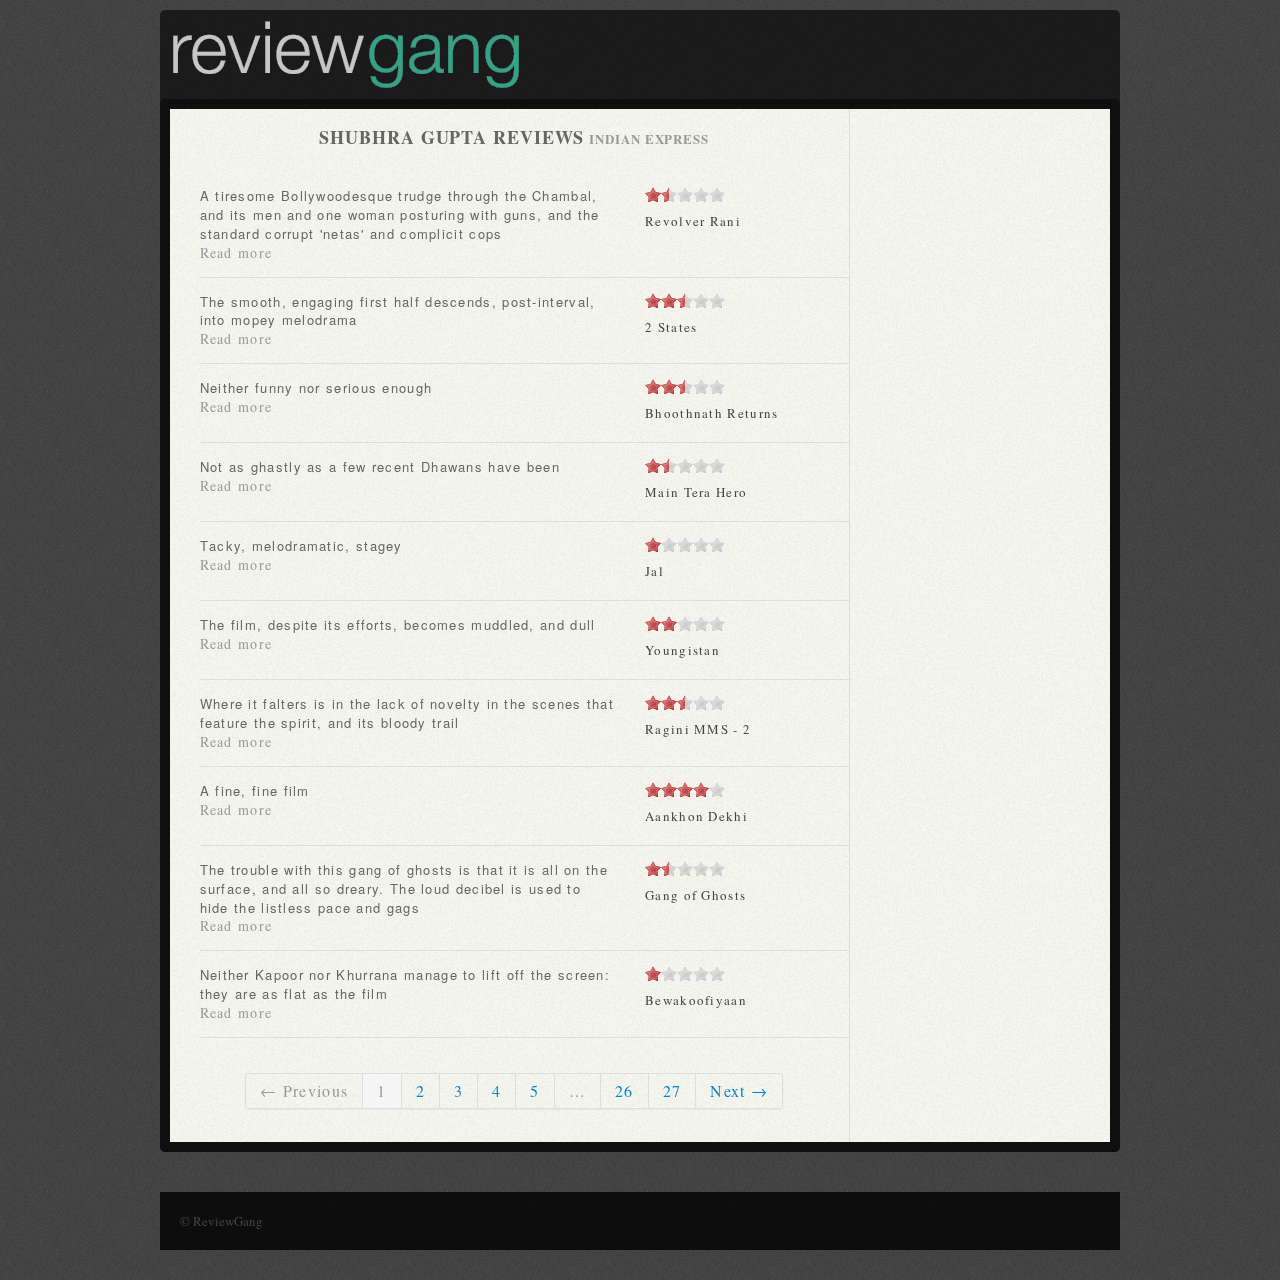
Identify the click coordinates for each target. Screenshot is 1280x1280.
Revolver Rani (693, 221)
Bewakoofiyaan (696, 1000)
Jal (654, 571)
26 (624, 1090)
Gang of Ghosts (695, 895)
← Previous (304, 1090)
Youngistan (682, 650)
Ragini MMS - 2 (698, 729)
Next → (739, 1090)
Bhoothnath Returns (711, 413)
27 (672, 1090)
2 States (671, 327)
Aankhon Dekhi (696, 816)
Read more (236, 252)
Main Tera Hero (696, 492)
